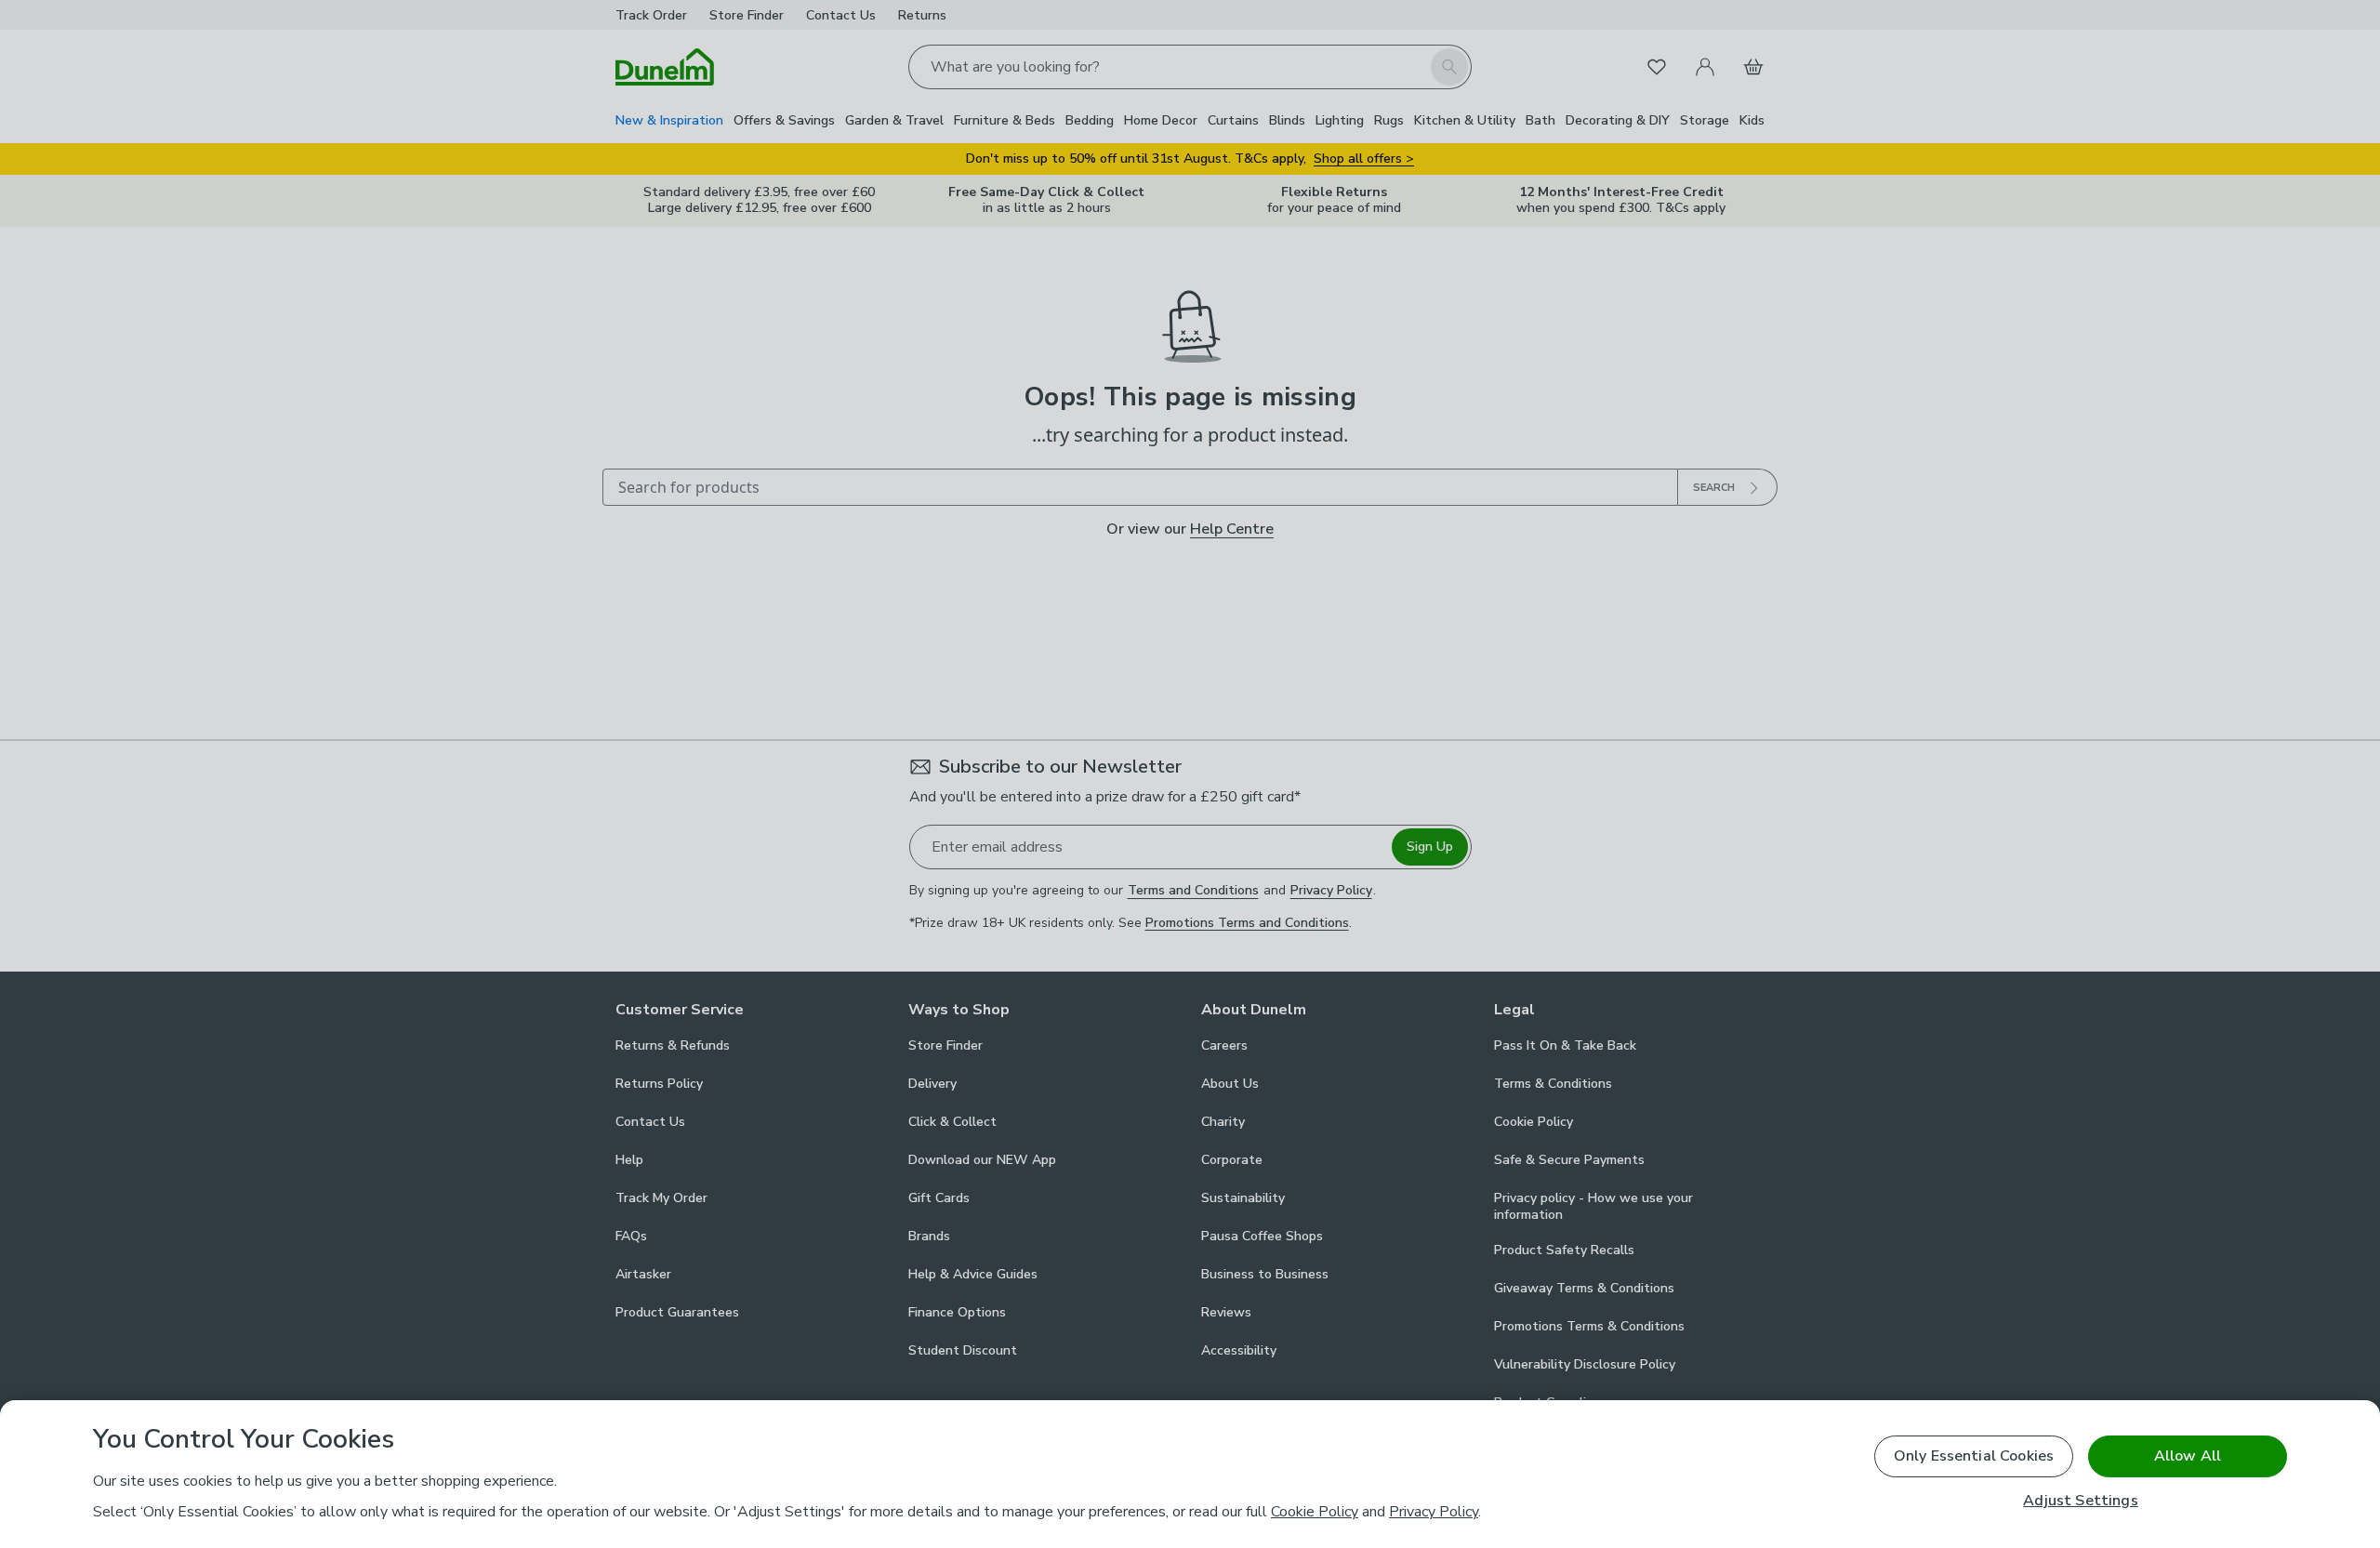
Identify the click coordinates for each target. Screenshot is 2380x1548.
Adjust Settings (2080, 1501)
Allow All (2188, 1456)
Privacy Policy (1434, 1512)
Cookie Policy (1315, 1512)
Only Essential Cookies (1974, 1456)
